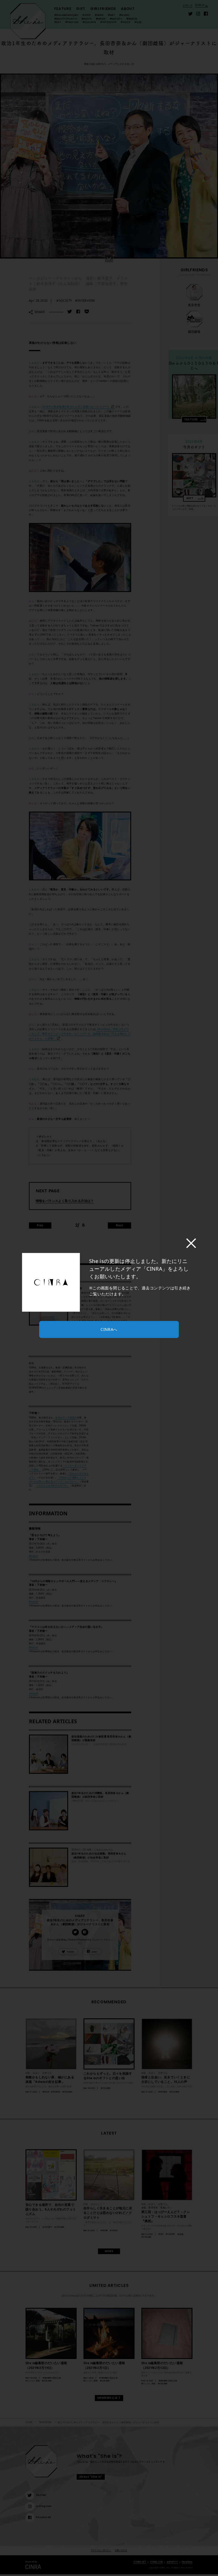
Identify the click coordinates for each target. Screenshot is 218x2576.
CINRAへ (109, 1329)
